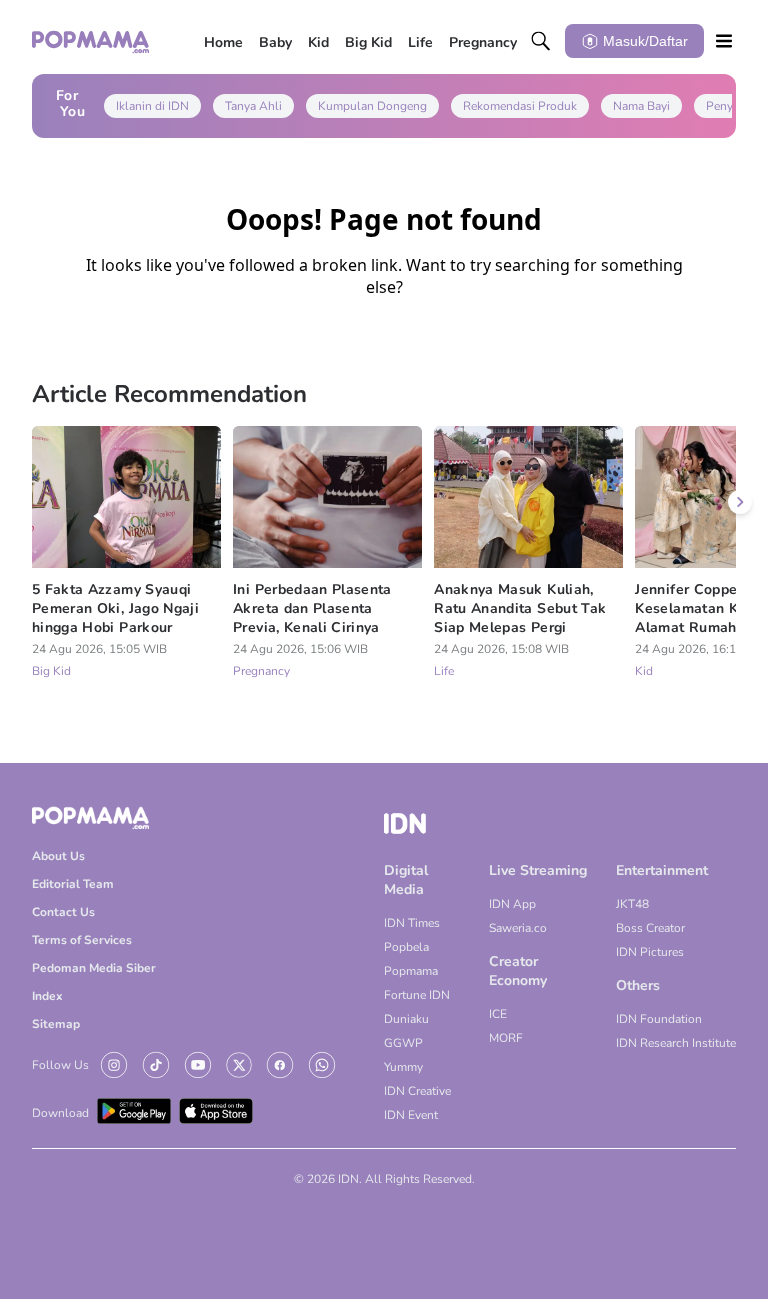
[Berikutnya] (740, 502)
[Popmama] (91, 41)
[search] (541, 41)
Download (60, 1113)
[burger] (724, 41)
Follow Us (60, 1065)
